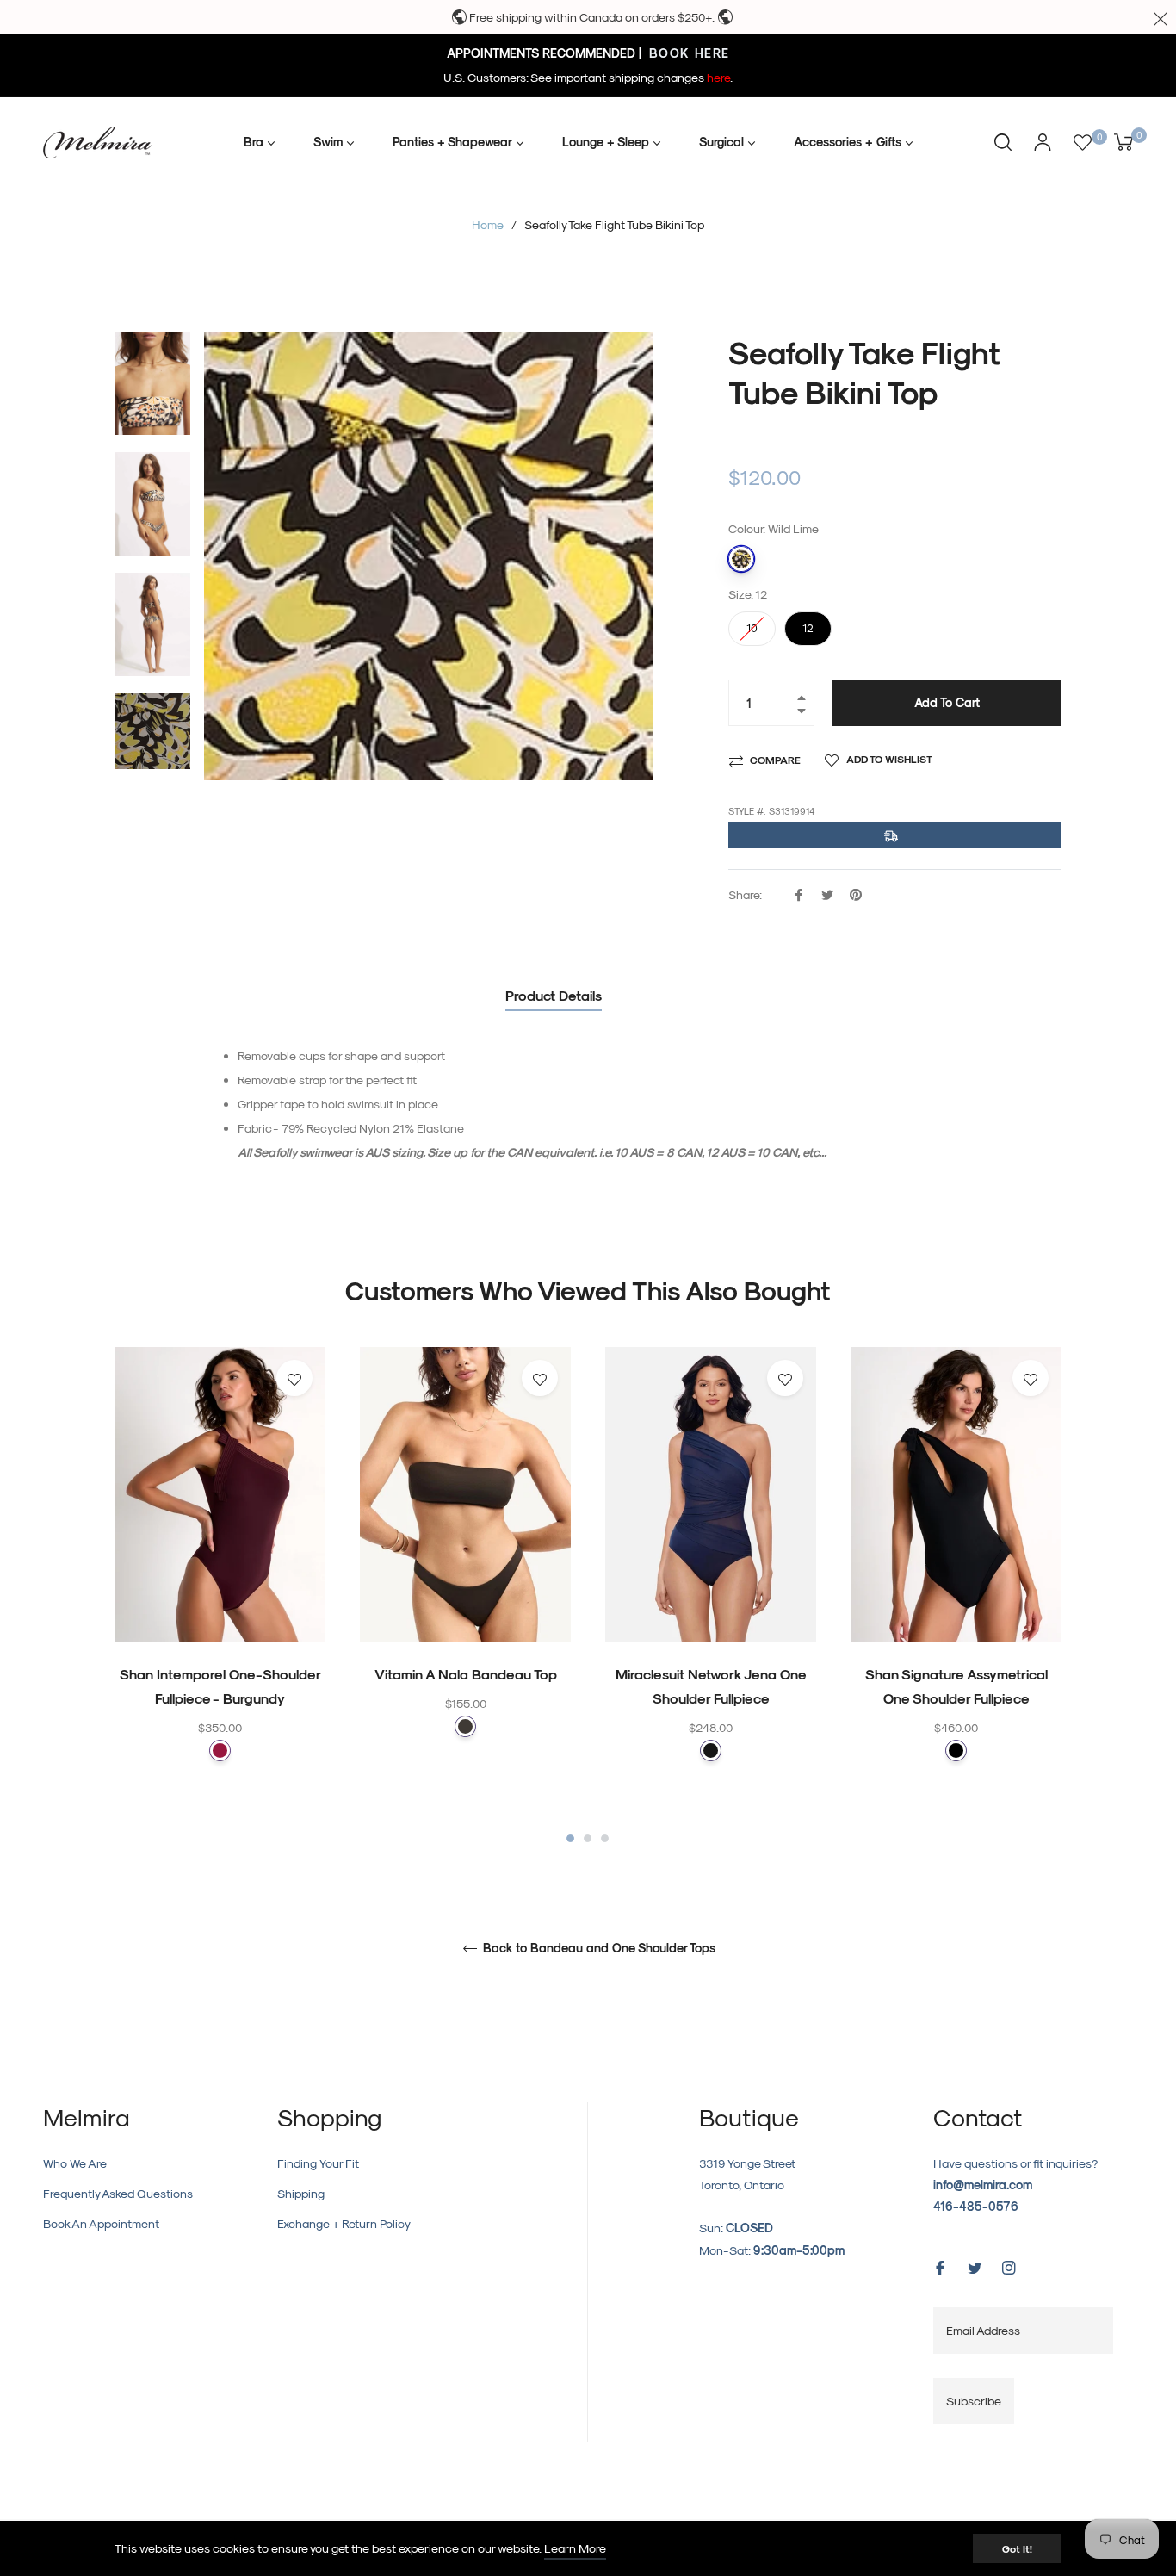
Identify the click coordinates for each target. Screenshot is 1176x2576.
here (718, 77)
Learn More (575, 2548)
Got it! (1017, 2548)
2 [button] (588, 1838)
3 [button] (605, 1838)
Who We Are (75, 2163)
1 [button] (570, 1838)
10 (752, 623)
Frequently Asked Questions (118, 2193)
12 (808, 623)
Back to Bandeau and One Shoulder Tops (597, 1948)
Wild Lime (741, 559)
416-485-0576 (976, 2206)
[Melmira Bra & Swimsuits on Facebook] (940, 2266)
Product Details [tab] (554, 995)
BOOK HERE (687, 53)
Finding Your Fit (318, 2163)
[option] (220, 1588)
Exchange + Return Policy (344, 2223)
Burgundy (220, 1750)
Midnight (711, 1750)
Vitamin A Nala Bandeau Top (466, 1674)
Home (488, 224)
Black (956, 1750)
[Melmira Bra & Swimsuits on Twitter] (975, 2266)
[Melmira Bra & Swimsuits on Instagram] (1009, 2266)
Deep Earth (465, 1726)
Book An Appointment (101, 2223)
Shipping (301, 2193)
